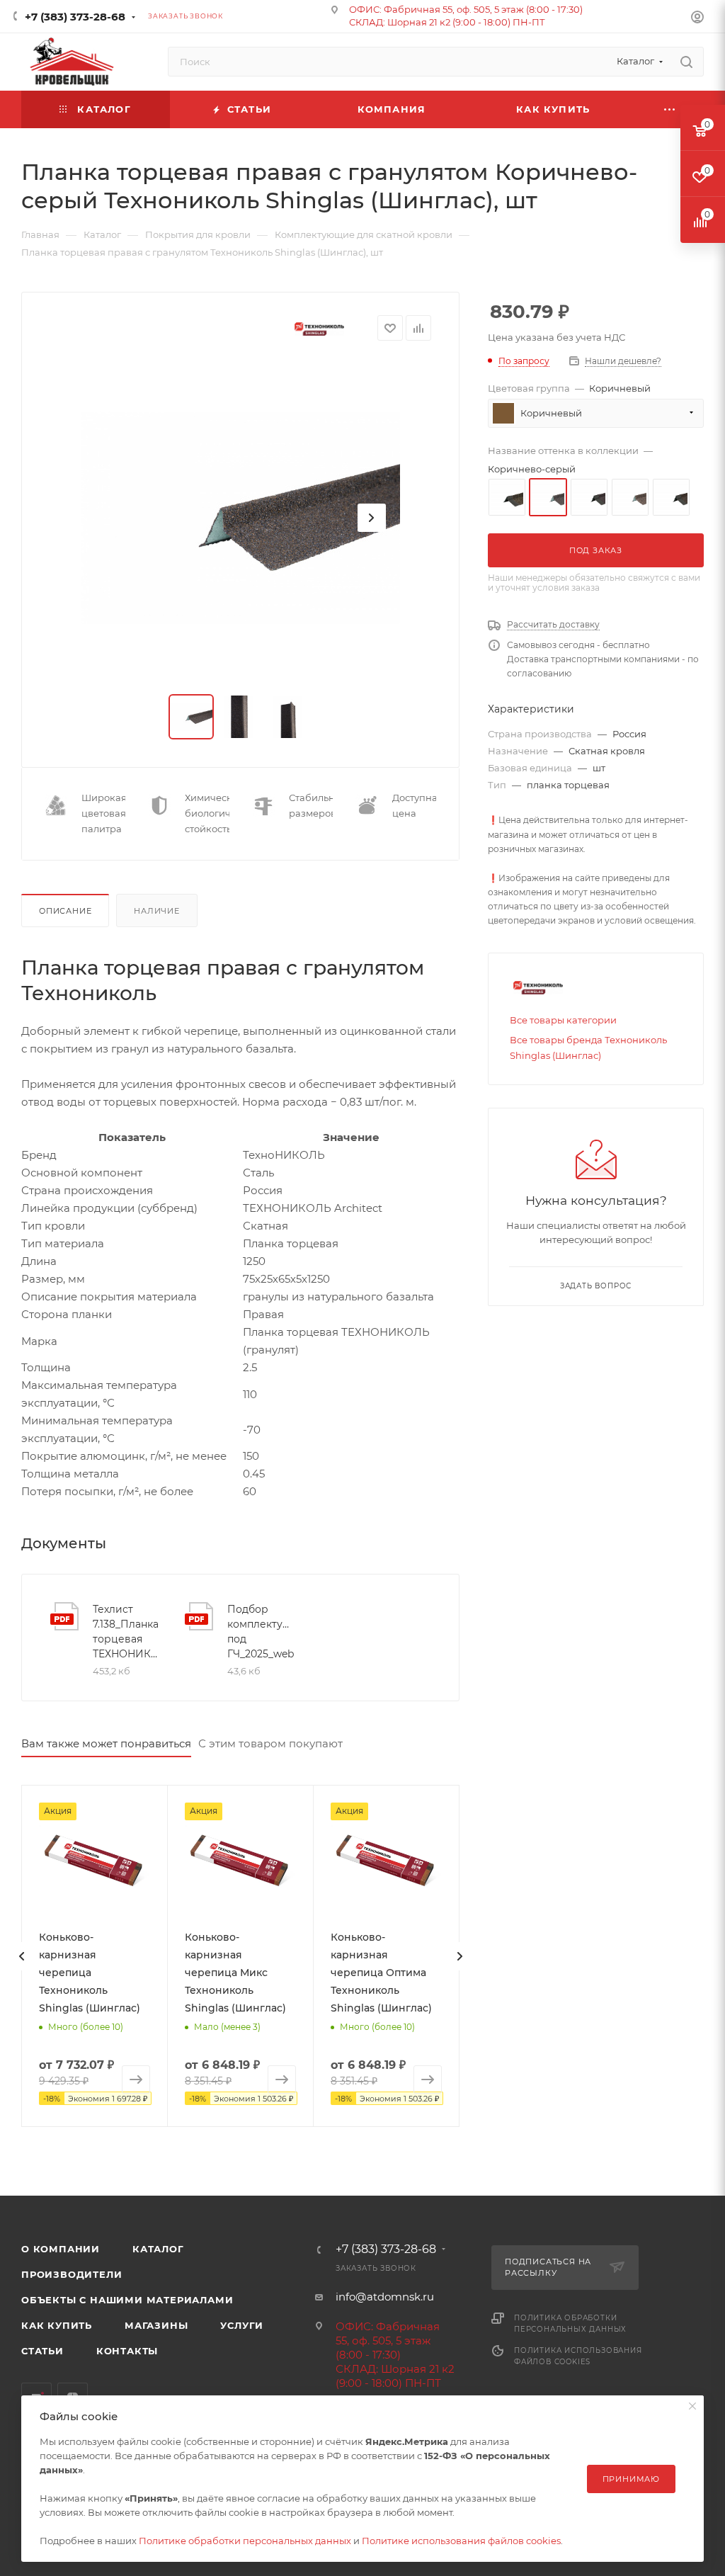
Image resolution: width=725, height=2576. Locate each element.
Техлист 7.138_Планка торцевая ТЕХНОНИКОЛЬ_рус (127, 1632)
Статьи (42, 2351)
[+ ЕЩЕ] (670, 109)
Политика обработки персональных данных (570, 2323)
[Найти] (686, 62)
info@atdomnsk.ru (385, 2297)
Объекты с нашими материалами (127, 2300)
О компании (61, 2249)
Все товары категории (563, 1020)
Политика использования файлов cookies (578, 2356)
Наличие (157, 911)
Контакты (127, 2351)
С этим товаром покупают (270, 1743)
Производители (72, 2274)
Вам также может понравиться (106, 1743)
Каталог (158, 2249)
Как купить (57, 2325)
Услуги (242, 2325)
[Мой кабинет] (697, 19)
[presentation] (21, 1956)
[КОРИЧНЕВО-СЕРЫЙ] (241, 518)
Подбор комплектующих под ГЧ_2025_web (262, 1632)
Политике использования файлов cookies (461, 2541)
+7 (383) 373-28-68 (75, 17)
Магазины (156, 2325)
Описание (65, 911)
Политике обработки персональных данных (245, 2541)
